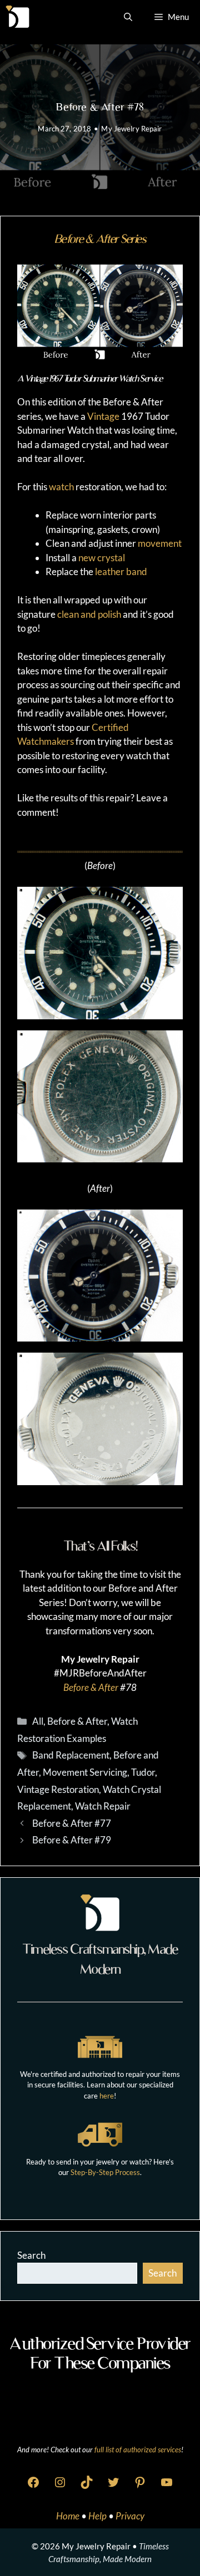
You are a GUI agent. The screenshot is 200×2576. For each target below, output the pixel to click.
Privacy (130, 2516)
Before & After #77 (72, 1823)
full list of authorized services (138, 2450)
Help (98, 2516)
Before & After (91, 1687)
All (38, 1721)
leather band (121, 571)
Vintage (103, 416)
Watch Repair (103, 1806)
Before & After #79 (72, 1840)
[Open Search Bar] (128, 17)
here (107, 2096)
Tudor (143, 1772)
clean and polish (89, 614)
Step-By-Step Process (105, 2172)
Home (69, 2516)
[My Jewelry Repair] (17, 17)
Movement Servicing (85, 1772)
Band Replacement (71, 1755)
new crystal (102, 558)
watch (61, 487)
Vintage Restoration (58, 1789)
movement (160, 543)
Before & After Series (100, 239)
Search (31, 2255)
